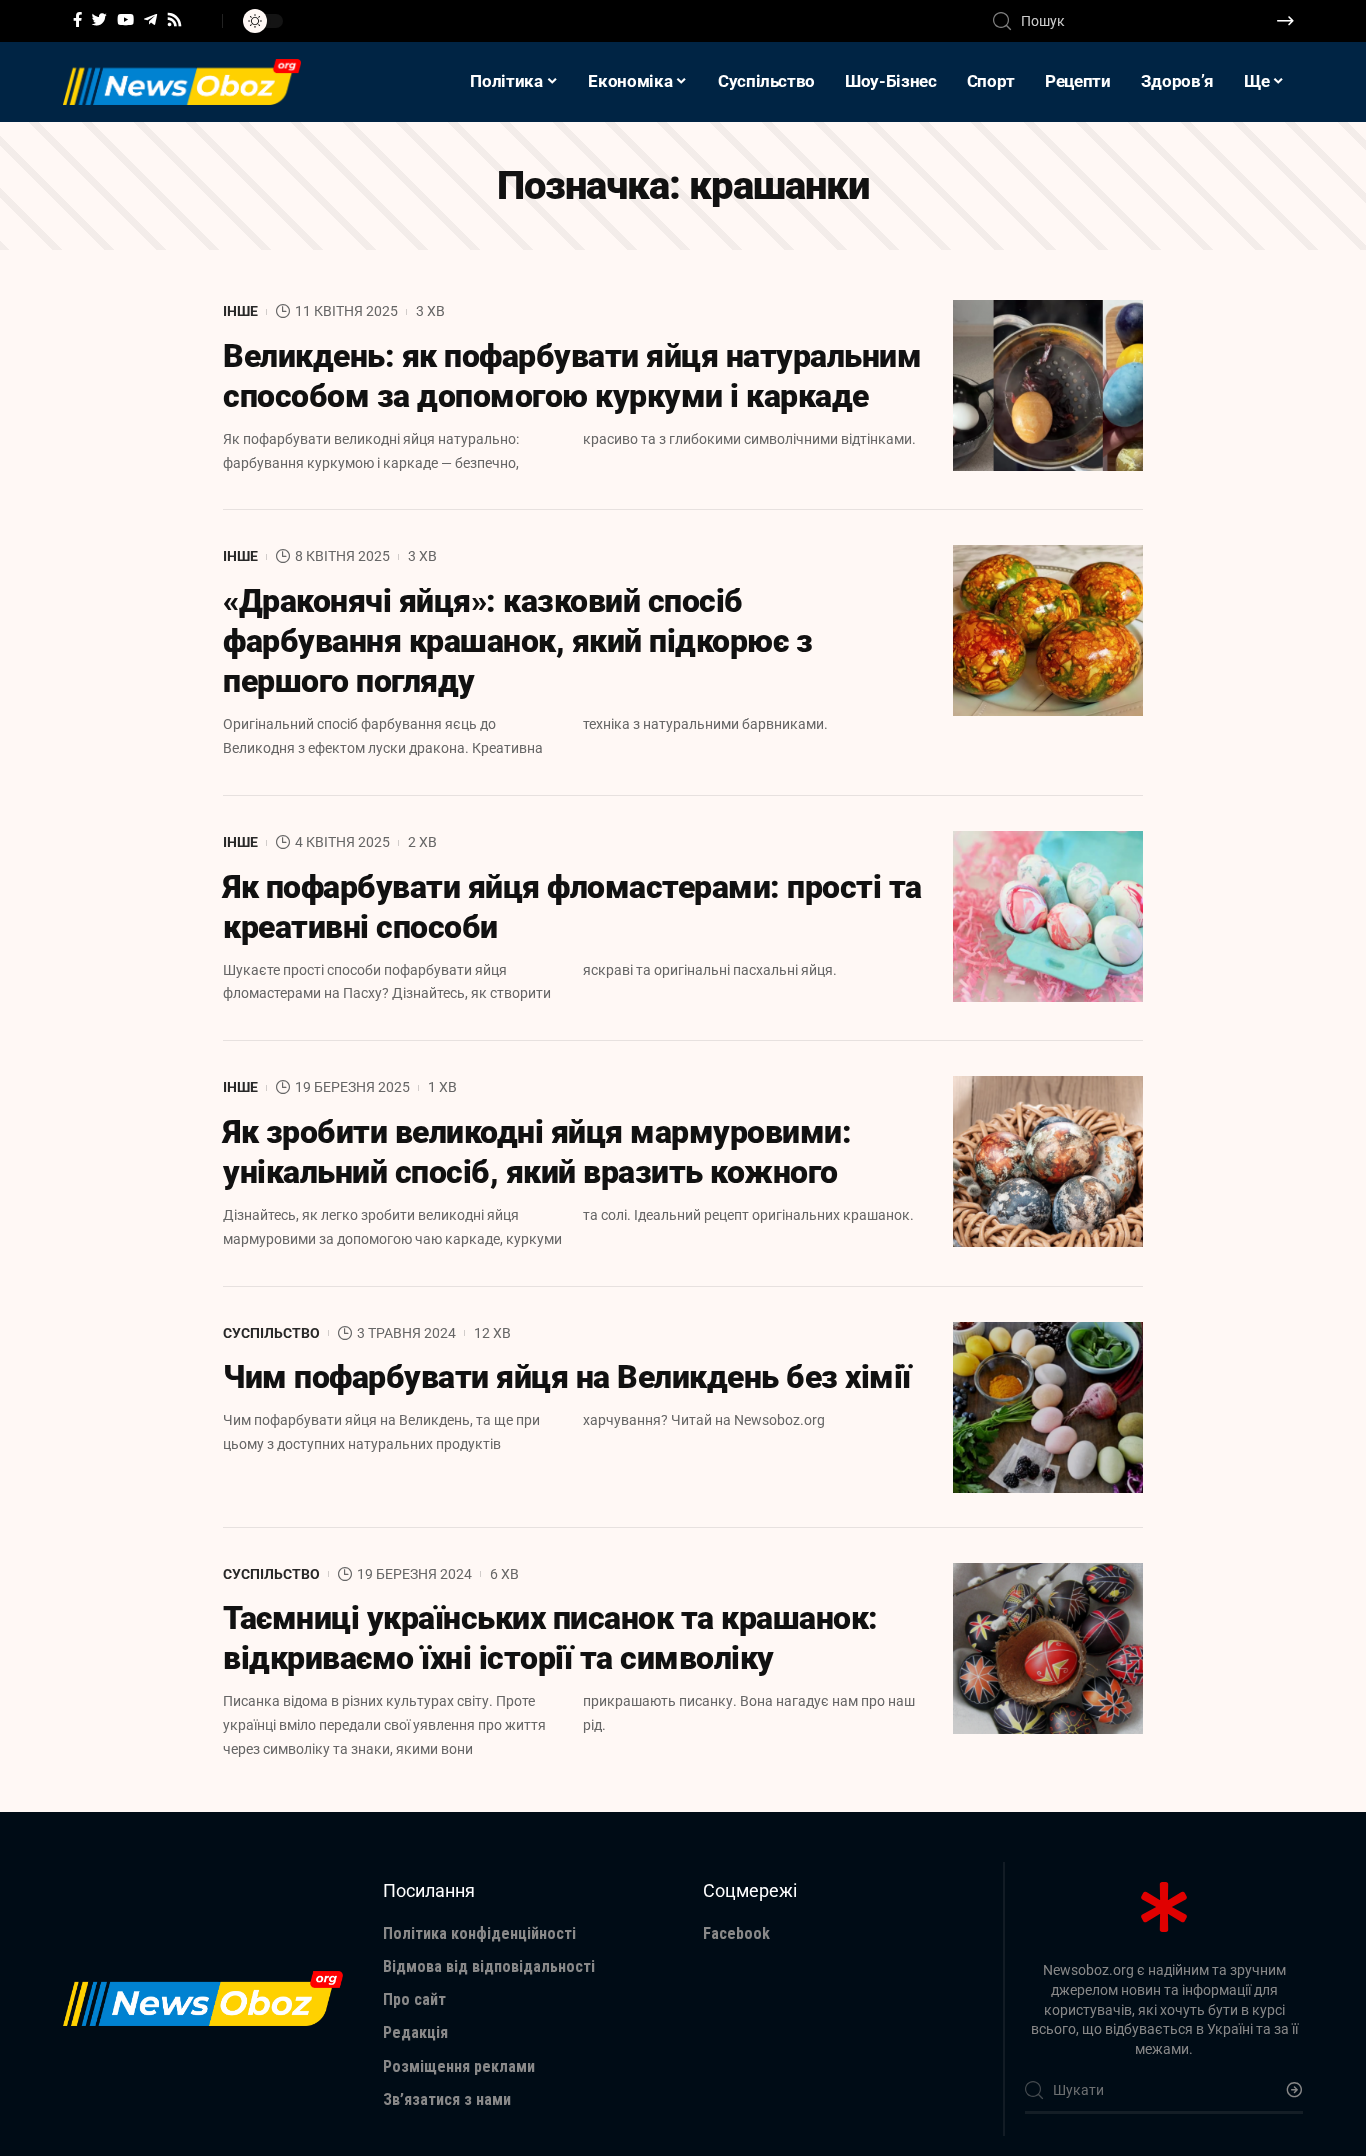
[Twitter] (99, 20)
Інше (240, 311)
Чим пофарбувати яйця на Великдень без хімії (567, 1377)
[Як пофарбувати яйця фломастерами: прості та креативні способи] (1048, 916)
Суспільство (271, 1333)
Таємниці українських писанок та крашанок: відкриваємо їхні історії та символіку (550, 1638)
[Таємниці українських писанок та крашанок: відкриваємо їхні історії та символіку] (1048, 1648)
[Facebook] (77, 20)
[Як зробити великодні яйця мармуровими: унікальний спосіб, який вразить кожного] (1048, 1161)
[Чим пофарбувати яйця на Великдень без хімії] (1048, 1407)
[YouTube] (125, 20)
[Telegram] (150, 20)
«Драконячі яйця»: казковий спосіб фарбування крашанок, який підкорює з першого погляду (517, 641)
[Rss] (174, 20)
